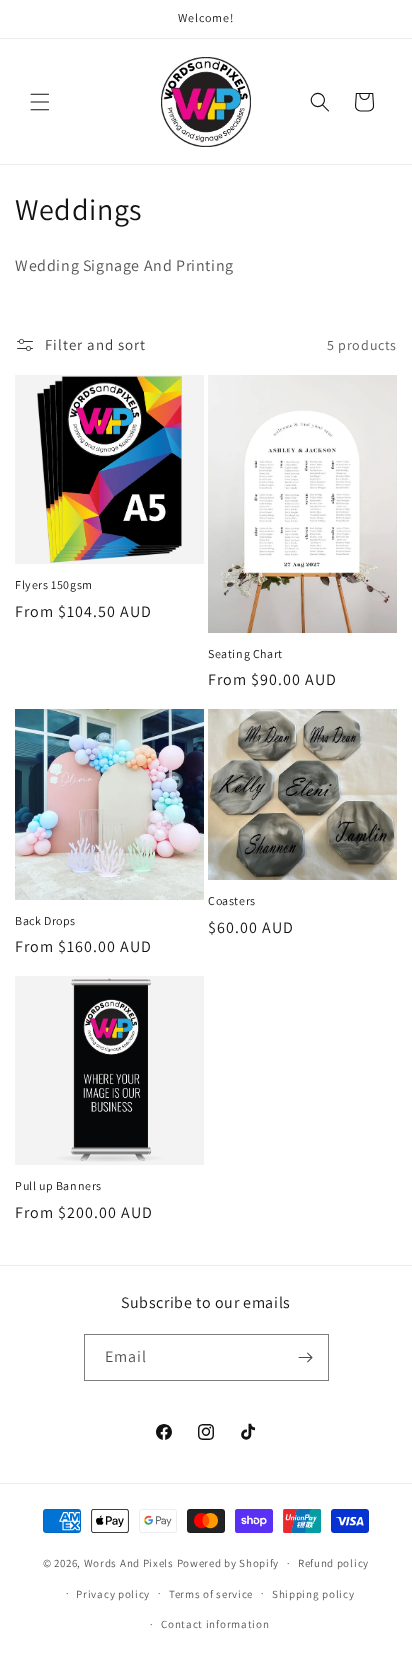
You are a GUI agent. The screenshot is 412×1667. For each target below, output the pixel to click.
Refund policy (333, 1563)
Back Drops (45, 920)
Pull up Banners (58, 1185)
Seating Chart (245, 653)
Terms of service (211, 1594)
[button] (40, 102)
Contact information (215, 1624)
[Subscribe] (306, 1357)
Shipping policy (313, 1594)
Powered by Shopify (228, 1563)
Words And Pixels (129, 1563)
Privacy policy (113, 1594)
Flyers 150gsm (54, 584)
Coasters (232, 900)
